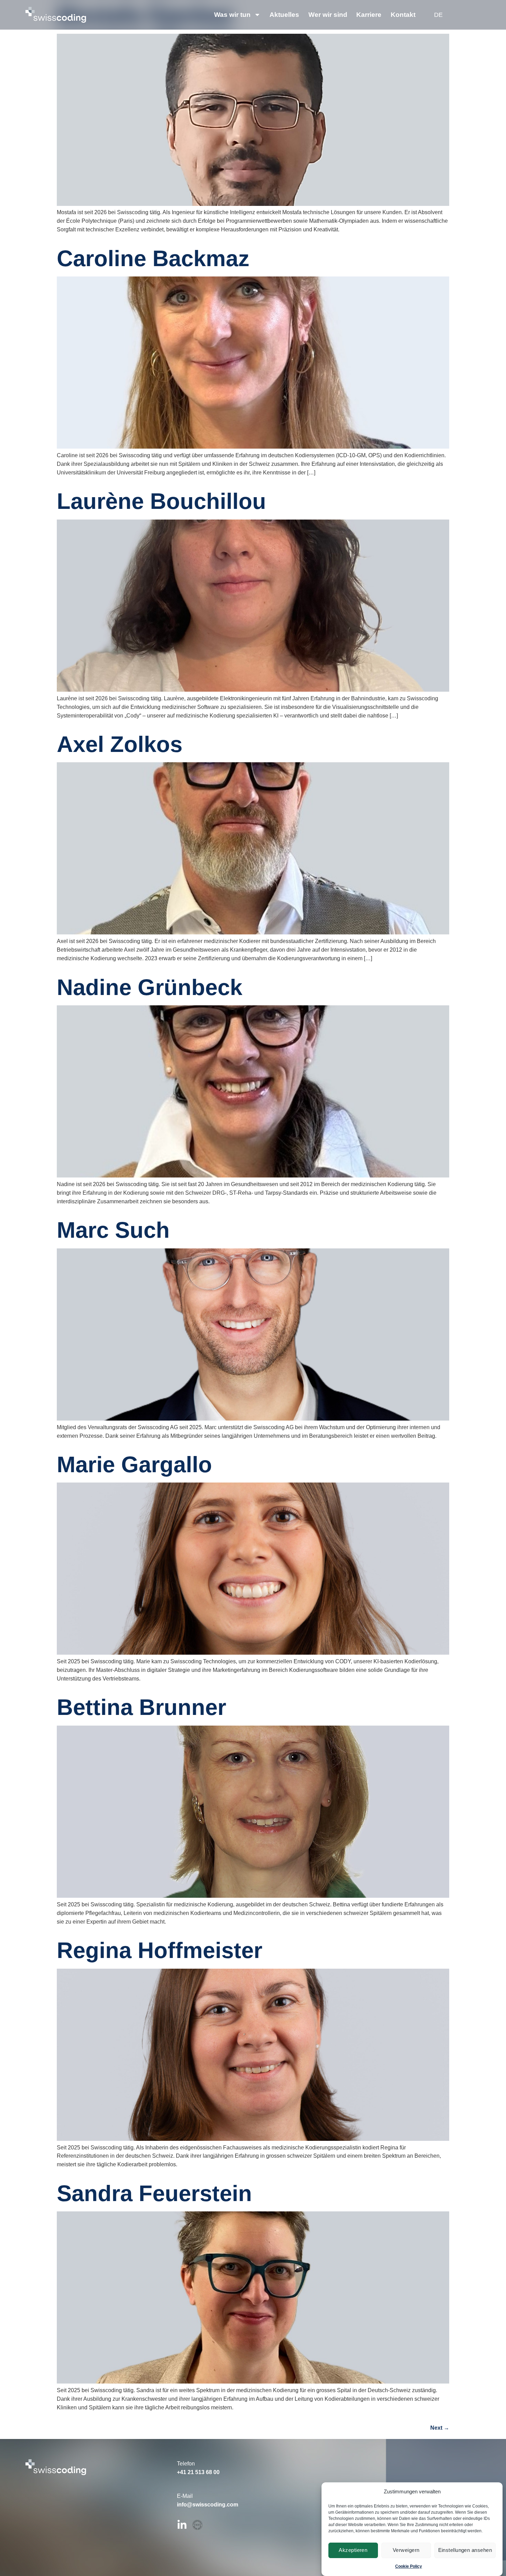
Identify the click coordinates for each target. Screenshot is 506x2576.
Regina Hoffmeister (160, 1950)
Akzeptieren (353, 2550)
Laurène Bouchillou (161, 501)
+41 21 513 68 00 (198, 2472)
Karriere (369, 15)
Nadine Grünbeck (150, 987)
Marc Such (113, 1230)
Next (440, 2428)
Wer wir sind (328, 15)
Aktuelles (284, 15)
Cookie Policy (409, 2566)
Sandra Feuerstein (154, 2193)
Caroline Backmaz (153, 258)
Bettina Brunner (141, 1707)
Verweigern (406, 2550)
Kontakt (403, 15)
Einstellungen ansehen (465, 2550)
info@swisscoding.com (208, 2504)
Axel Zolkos (120, 744)
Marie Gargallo (134, 1464)
